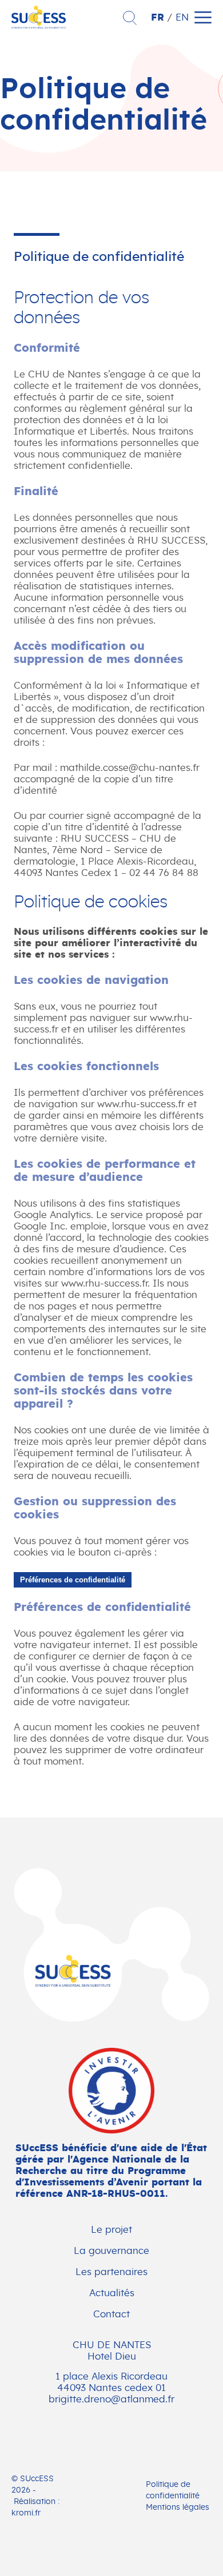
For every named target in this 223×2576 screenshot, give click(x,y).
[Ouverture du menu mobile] (203, 17)
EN (182, 17)
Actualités (112, 2293)
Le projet (111, 2230)
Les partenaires (111, 2272)
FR (158, 17)
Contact (111, 2314)
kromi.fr (26, 2513)
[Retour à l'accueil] (39, 25)
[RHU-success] (112, 1946)
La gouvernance (111, 2251)
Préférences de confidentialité (73, 1580)
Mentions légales (178, 2507)
